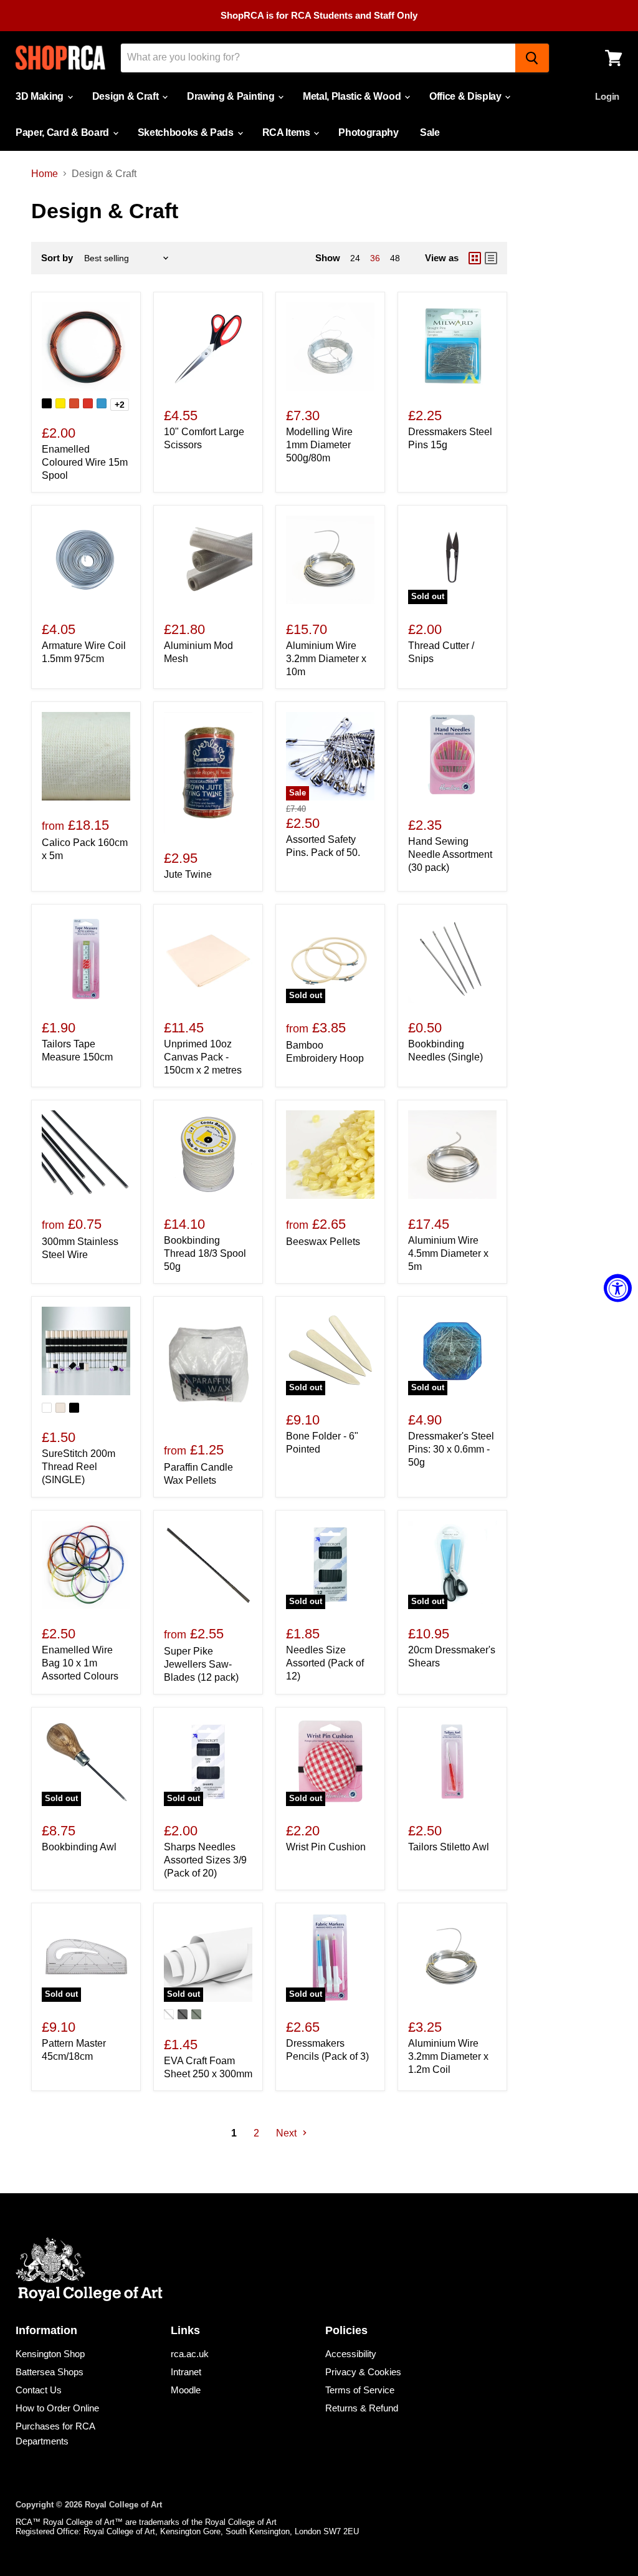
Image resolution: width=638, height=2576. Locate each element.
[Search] (532, 58)
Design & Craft (126, 96)
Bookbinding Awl (79, 1847)
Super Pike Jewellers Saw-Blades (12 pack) (201, 1664)
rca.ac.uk (190, 2354)
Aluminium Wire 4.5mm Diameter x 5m (448, 1253)
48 (395, 258)
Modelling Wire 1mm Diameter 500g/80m (319, 445)
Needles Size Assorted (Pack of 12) (325, 1663)
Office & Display (467, 96)
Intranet (186, 2372)
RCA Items (288, 132)
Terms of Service (360, 2390)
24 (355, 258)
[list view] (491, 258)
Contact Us (39, 2390)
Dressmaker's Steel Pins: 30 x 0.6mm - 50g (451, 1449)
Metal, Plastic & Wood (353, 96)
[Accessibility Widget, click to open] (618, 1288)
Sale (430, 132)
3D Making (41, 96)
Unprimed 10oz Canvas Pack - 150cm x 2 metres (203, 1057)
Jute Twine (188, 874)
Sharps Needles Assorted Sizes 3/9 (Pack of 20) (205, 1860)
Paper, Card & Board (64, 132)
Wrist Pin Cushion (326, 1847)
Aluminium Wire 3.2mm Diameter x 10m (326, 659)
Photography (368, 132)
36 (375, 258)
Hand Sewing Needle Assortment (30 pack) (450, 854)
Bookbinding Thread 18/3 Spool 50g (205, 1253)
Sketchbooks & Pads (187, 132)
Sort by (57, 258)
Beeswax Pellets (323, 1242)
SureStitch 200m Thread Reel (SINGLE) (79, 1467)
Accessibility (351, 2354)
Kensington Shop (50, 2354)
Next (288, 2133)
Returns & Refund (362, 2408)
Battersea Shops (50, 2372)
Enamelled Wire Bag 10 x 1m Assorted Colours (80, 1663)
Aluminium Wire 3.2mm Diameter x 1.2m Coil (448, 2056)
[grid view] (475, 258)
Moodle (186, 2390)
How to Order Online (57, 2408)
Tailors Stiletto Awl (449, 1847)
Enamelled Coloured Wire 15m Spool (85, 462)
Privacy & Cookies (363, 2372)
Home (45, 174)
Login (607, 96)
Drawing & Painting (232, 96)
